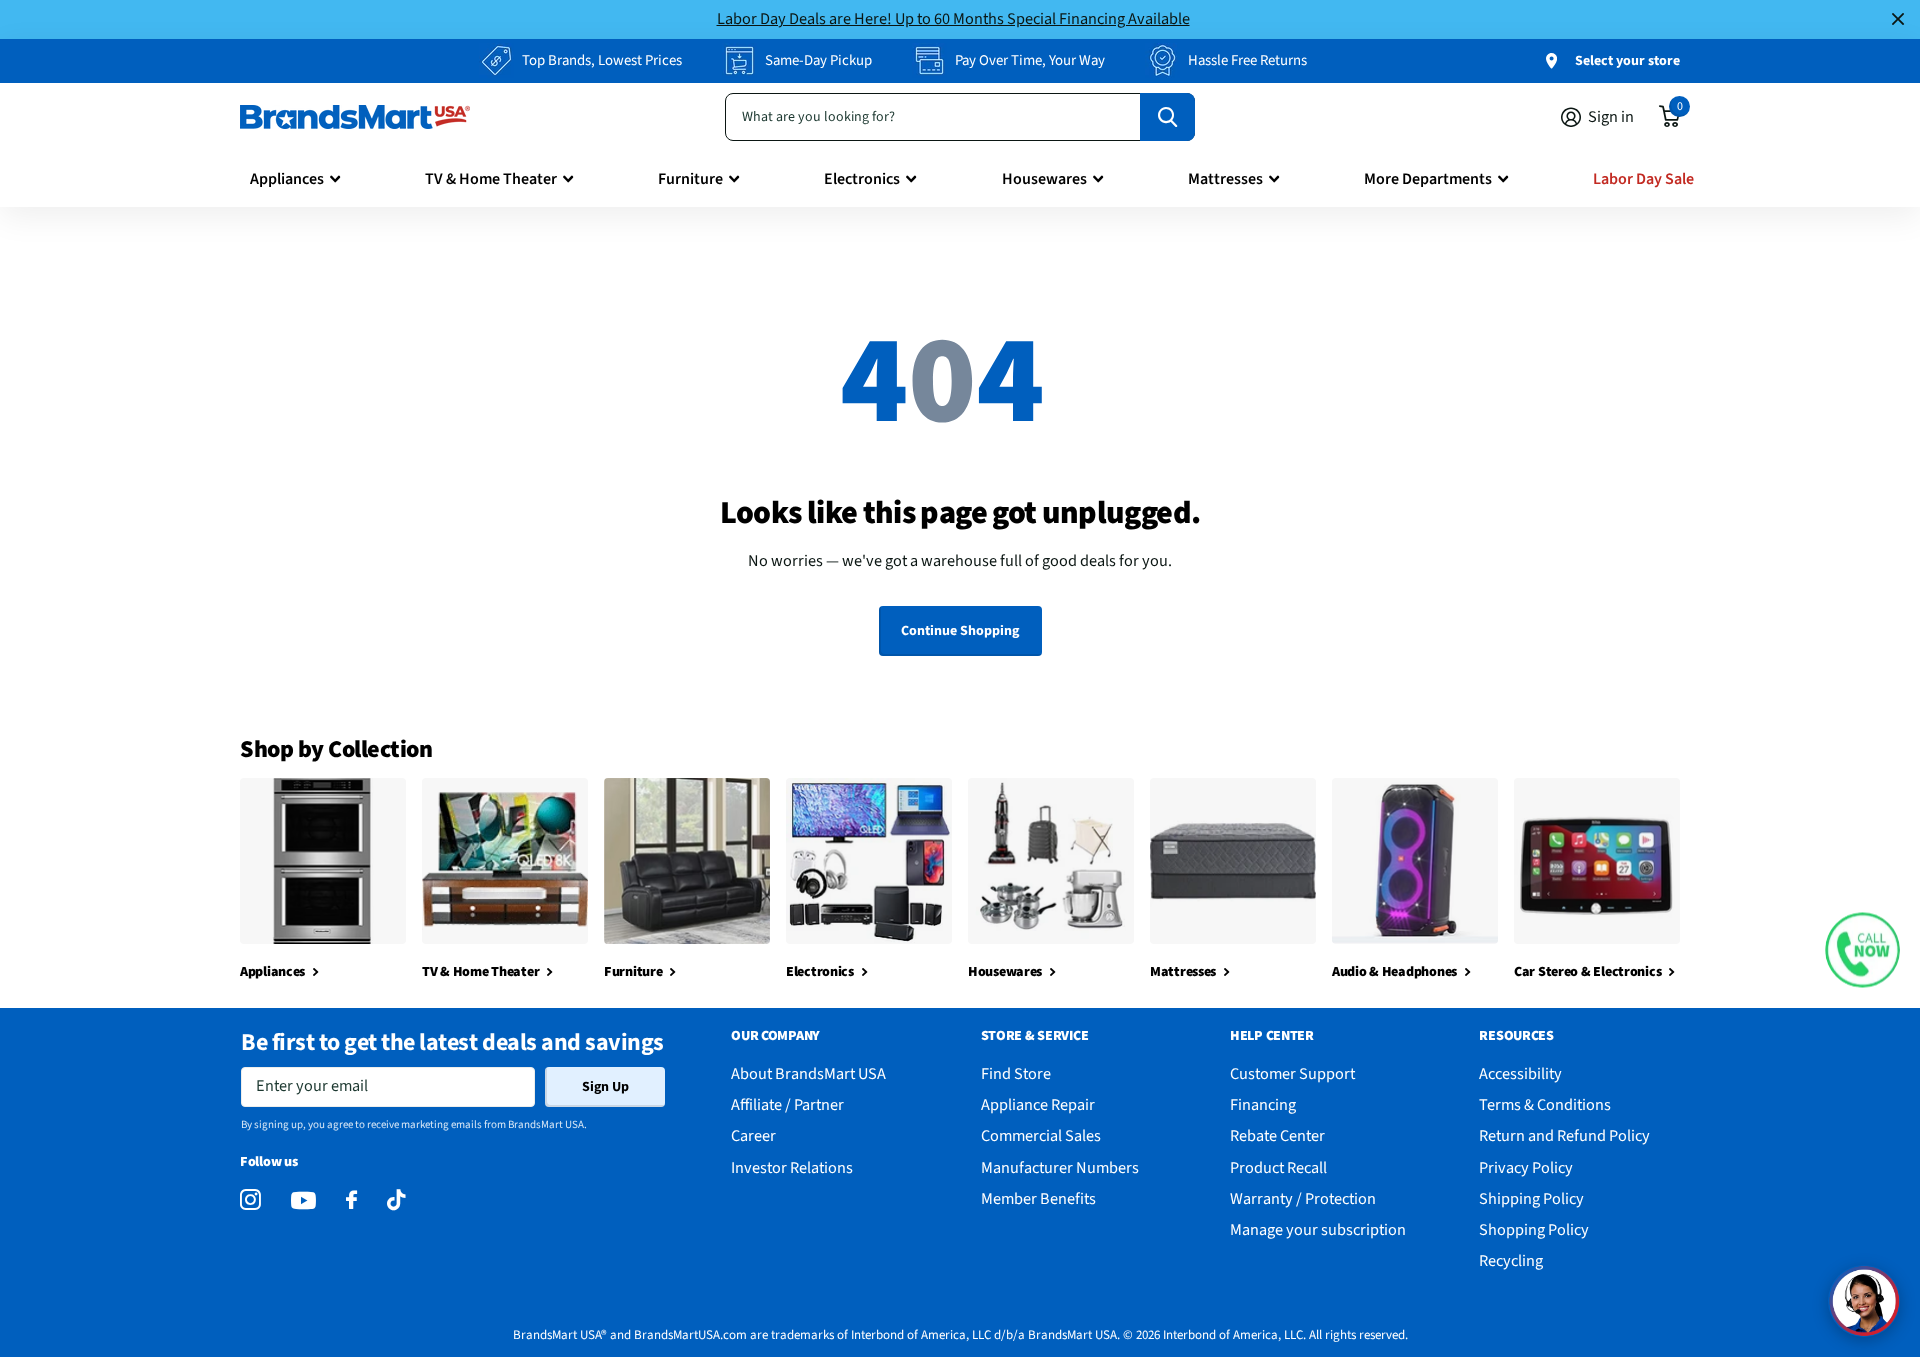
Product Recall (1278, 1167)
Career (753, 1135)
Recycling (1511, 1260)
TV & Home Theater (491, 179)
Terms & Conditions (1545, 1104)
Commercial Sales (1041, 1135)
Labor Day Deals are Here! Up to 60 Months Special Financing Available (953, 18)
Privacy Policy (1526, 1167)
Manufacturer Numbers (1060, 1167)
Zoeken (1167, 117)
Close (1898, 19)
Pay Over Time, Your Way (1030, 60)
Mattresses (1225, 179)
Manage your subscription (1318, 1229)
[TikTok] (396, 1200)
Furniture (690, 179)
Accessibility (1520, 1073)
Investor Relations (792, 1167)
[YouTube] (303, 1200)
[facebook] (351, 1200)
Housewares (1044, 179)
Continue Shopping (960, 631)
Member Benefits (1038, 1198)
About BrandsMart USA (808, 1073)
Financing (1263, 1104)
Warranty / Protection (1303, 1198)
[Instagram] (250, 1200)
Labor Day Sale (1643, 179)
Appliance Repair (1038, 1104)
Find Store (1016, 1073)
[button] (1862, 949)
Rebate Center (1277, 1135)
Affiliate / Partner (787, 1104)
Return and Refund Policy (1564, 1135)
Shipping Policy (1531, 1198)
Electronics (862, 179)
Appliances (287, 179)
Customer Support (1292, 1073)
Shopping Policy (1534, 1229)
